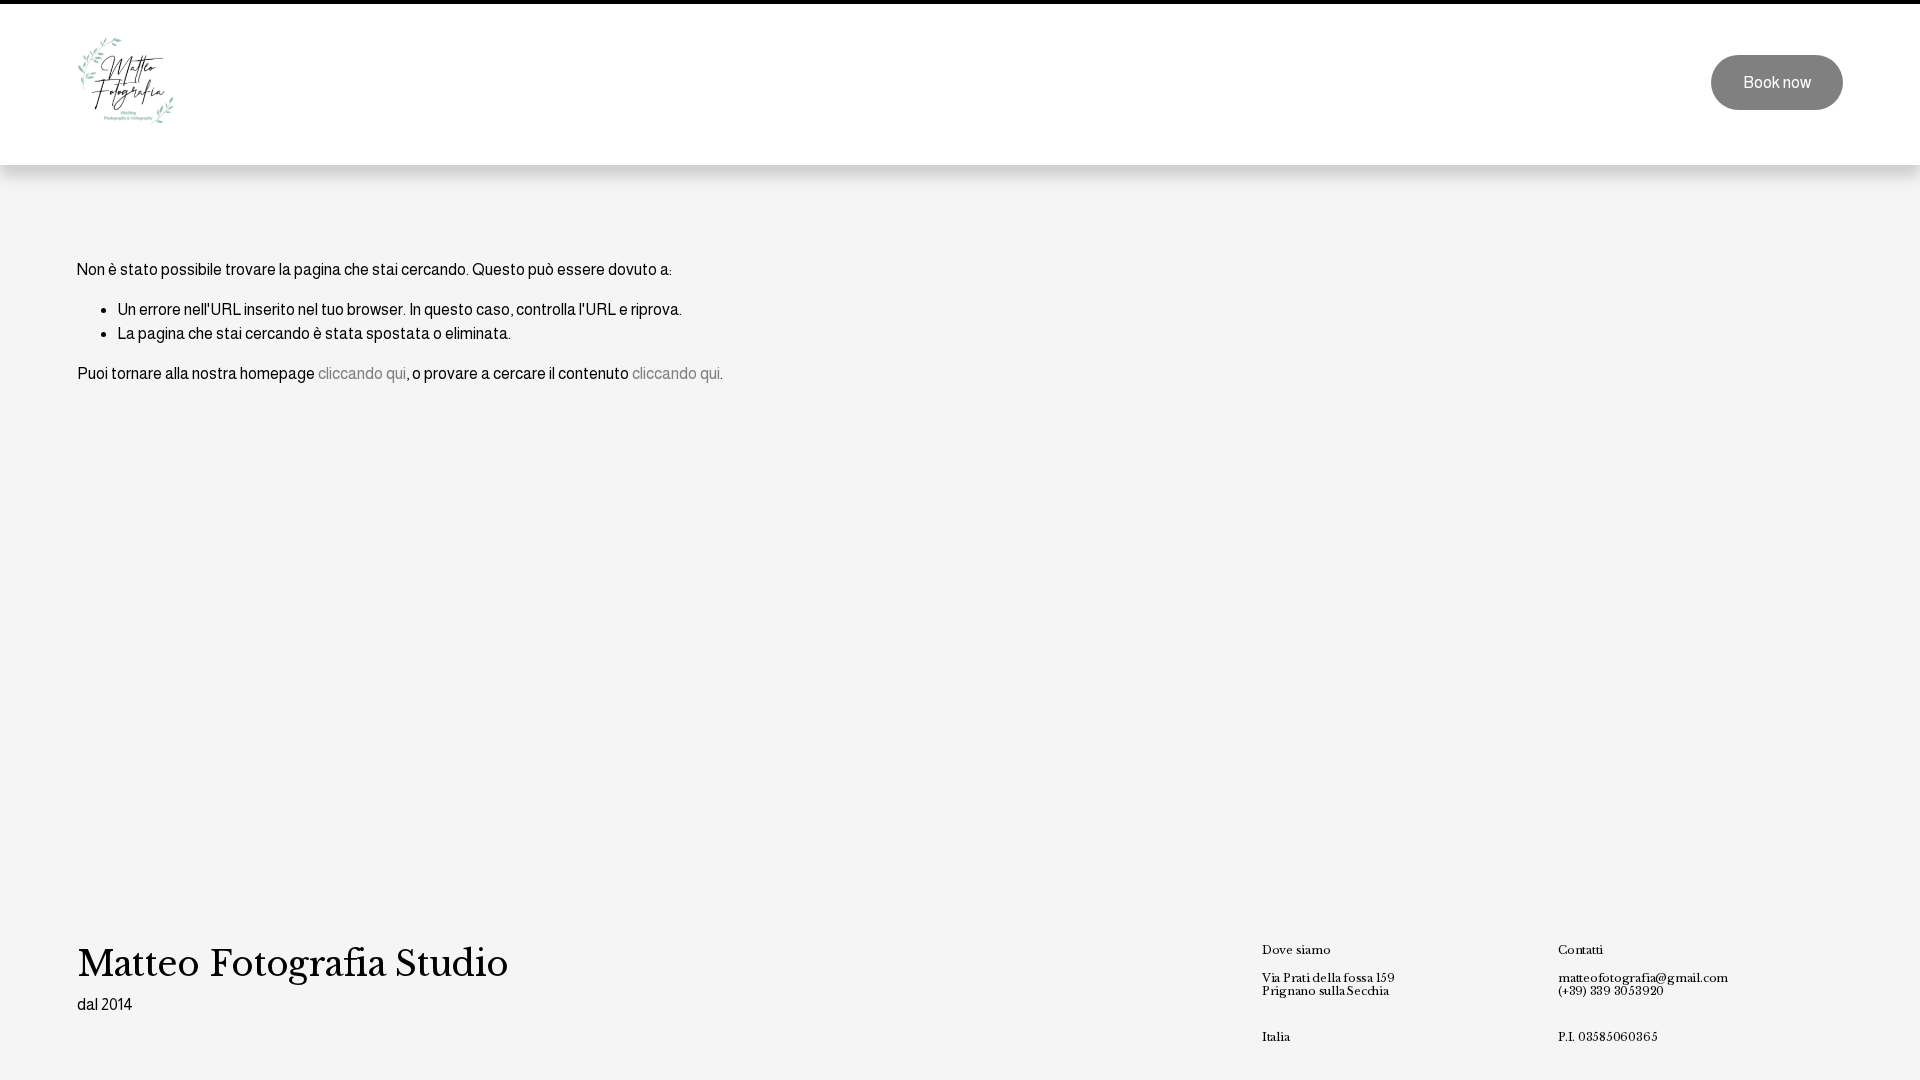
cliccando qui (362, 373)
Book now (1777, 82)
